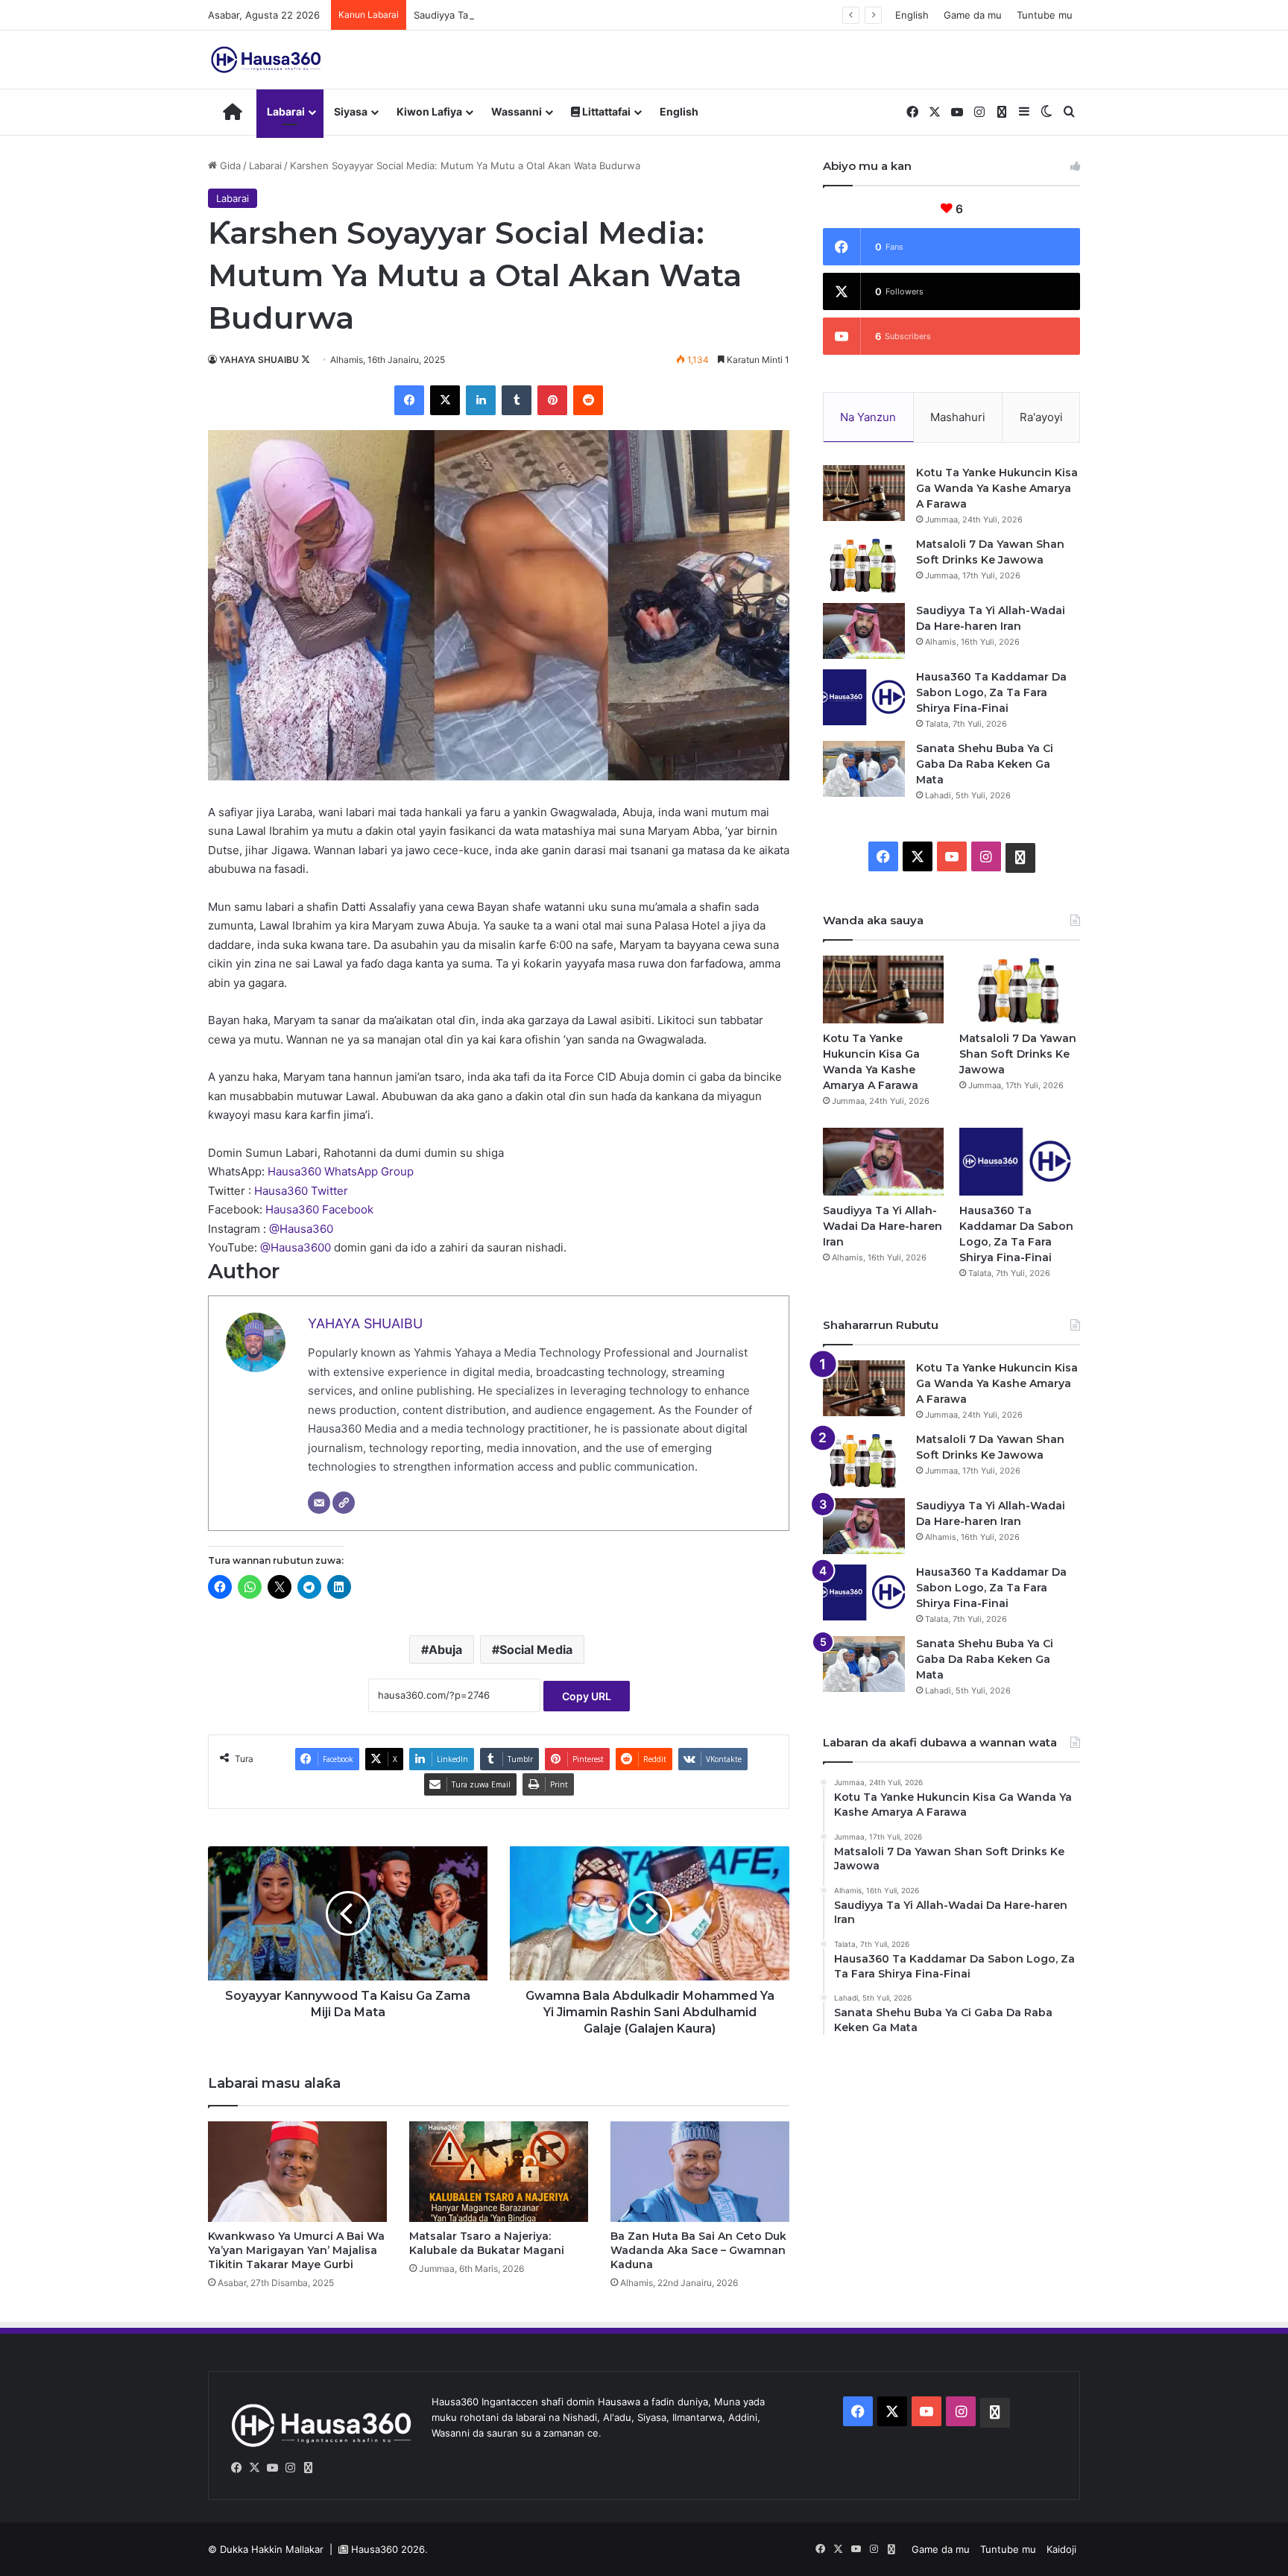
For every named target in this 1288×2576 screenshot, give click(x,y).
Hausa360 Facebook (319, 1209)
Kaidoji (1061, 2549)
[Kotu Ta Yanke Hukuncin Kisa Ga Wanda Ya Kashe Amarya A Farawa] (864, 493)
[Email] (319, 1503)
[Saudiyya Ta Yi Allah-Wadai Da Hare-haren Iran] (864, 631)
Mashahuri (958, 417)
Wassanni (517, 111)
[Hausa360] (268, 60)
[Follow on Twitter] (306, 360)
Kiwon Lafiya (429, 111)
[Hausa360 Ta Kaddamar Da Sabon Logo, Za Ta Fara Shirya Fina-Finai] (864, 697)
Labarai (286, 111)
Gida (229, 165)
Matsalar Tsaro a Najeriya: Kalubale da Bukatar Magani (487, 2243)
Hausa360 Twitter (301, 1191)
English (912, 15)
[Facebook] (409, 400)
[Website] (344, 1503)
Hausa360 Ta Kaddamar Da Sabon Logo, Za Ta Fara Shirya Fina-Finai (991, 692)
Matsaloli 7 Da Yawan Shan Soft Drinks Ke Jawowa (1018, 1054)
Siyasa (351, 111)
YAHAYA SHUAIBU (259, 360)
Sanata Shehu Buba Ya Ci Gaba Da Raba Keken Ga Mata (985, 764)
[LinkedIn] (481, 400)
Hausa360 (375, 2549)
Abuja (445, 1650)
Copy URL (587, 1696)
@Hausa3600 (297, 1247)
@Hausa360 (301, 1229)
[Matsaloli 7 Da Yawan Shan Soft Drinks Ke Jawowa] (864, 565)
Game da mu (973, 15)
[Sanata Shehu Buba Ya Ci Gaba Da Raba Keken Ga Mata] (864, 769)
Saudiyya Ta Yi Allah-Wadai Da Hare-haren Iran (521, 15)
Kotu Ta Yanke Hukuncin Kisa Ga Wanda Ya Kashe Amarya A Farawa (997, 488)
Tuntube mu (1045, 15)
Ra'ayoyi (1041, 417)
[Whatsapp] (308, 2468)
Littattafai (605, 111)
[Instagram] (290, 2468)
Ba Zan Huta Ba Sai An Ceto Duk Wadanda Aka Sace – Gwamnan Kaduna (698, 2250)
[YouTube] (272, 2468)
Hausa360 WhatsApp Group (341, 1171)
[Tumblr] (517, 400)
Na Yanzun (868, 417)
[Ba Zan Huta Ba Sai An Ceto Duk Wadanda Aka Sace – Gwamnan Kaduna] (700, 2172)
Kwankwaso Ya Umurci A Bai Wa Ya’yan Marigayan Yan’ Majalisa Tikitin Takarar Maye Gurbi (296, 2250)
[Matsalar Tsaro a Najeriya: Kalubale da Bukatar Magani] (499, 2172)
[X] (445, 400)
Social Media (536, 1650)
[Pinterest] (552, 400)
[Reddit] (588, 400)
